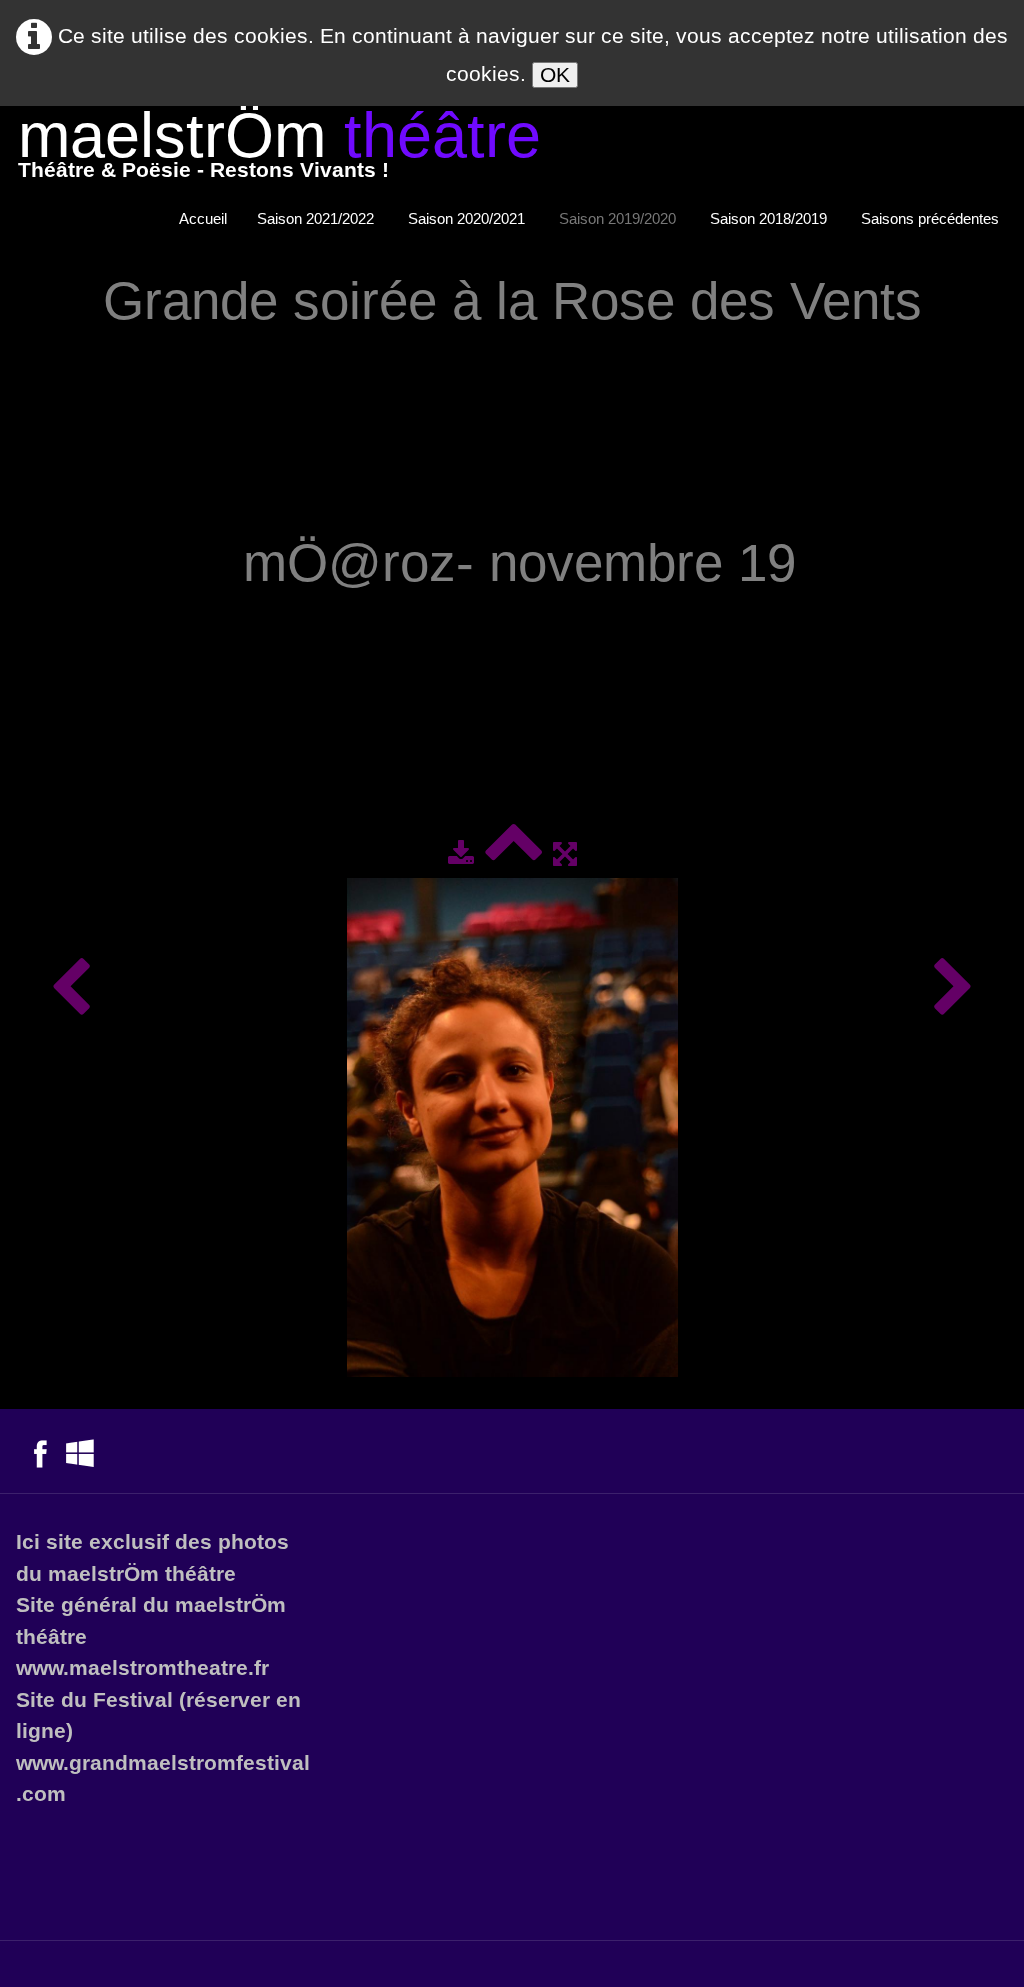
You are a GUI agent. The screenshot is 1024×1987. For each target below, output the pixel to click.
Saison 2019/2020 (619, 218)
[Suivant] (953, 988)
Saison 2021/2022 (317, 218)
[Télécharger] (461, 853)
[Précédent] (70, 988)
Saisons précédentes (932, 218)
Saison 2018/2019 (770, 218)
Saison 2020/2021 (468, 218)
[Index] (513, 853)
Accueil (203, 218)
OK (555, 74)
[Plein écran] (565, 853)
